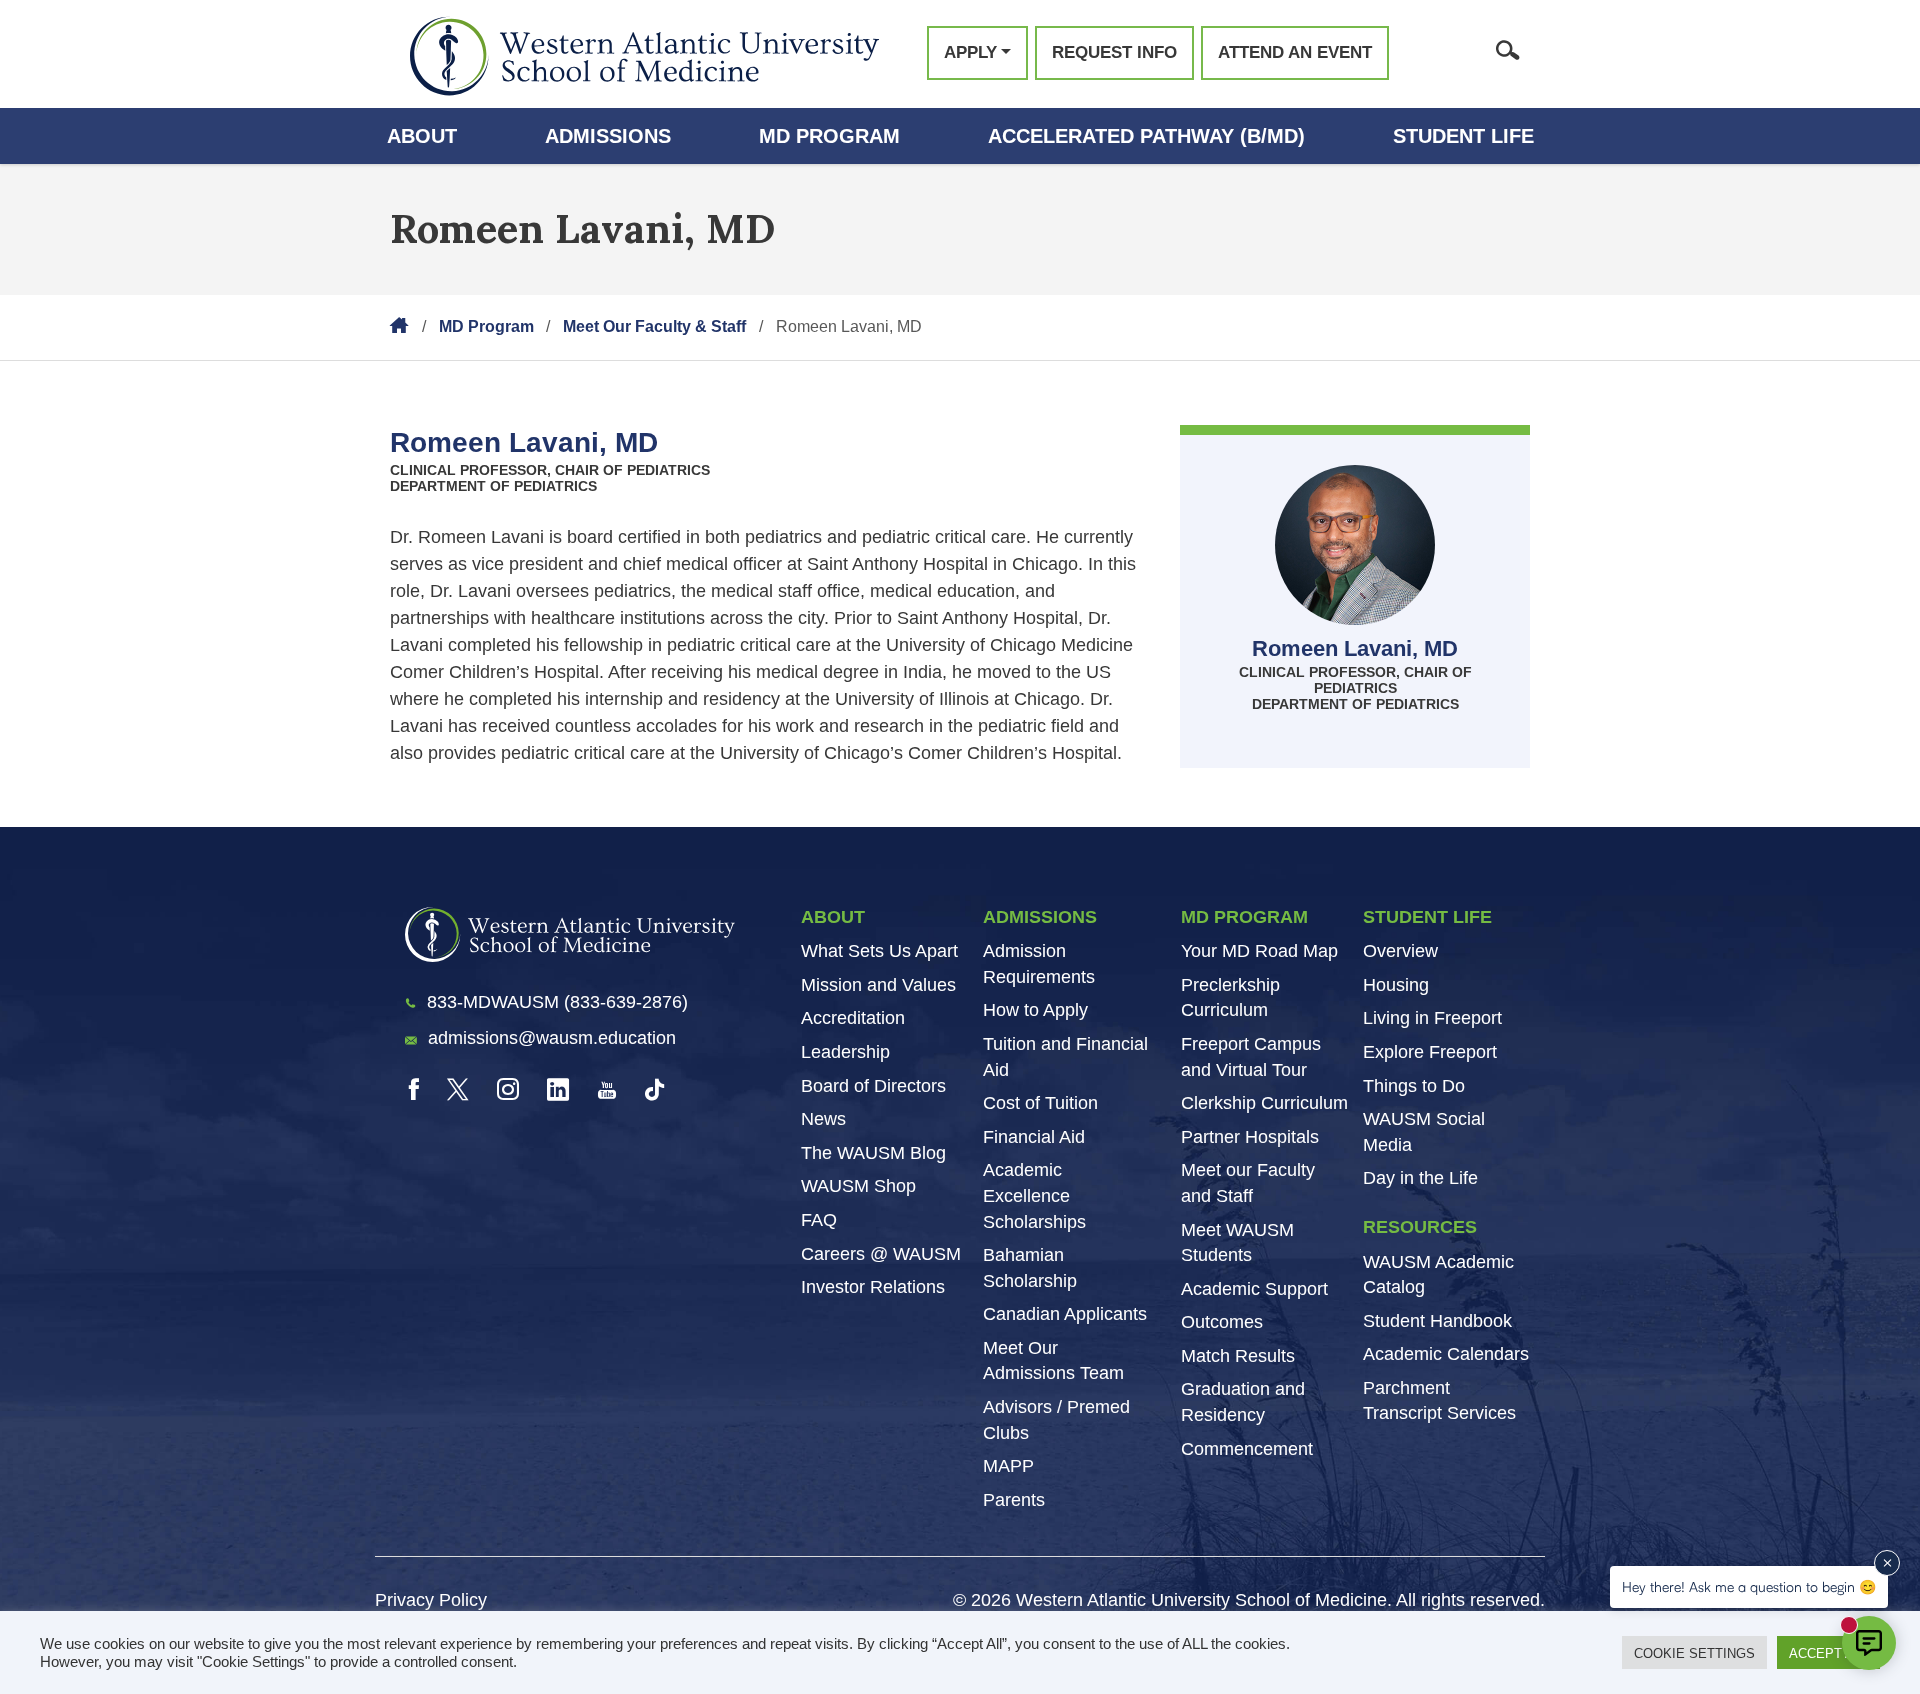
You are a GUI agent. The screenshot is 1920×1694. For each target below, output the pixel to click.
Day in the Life (1420, 1178)
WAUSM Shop (858, 1186)
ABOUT (833, 917)
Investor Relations (873, 1287)
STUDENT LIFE (1427, 917)
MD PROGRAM (1244, 917)
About (422, 136)
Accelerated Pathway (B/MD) (1146, 136)
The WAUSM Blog (873, 1153)
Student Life (1463, 136)
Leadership (845, 1052)
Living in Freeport (1432, 1018)
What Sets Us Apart (879, 951)
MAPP (1008, 1466)
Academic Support (1254, 1289)
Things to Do (1414, 1086)
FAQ (819, 1220)
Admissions (608, 136)
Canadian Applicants (1065, 1314)
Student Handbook (1437, 1321)
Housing (1396, 985)
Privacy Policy (431, 1600)
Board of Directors (873, 1086)
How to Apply (1035, 1010)
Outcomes (1222, 1322)
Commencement (1247, 1449)
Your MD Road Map (1259, 951)
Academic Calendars (1446, 1354)
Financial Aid (1034, 1137)
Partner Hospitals (1250, 1137)
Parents (1014, 1500)
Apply (970, 52)
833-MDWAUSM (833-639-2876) (557, 1002)
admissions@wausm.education (552, 1038)
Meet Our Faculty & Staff (654, 326)
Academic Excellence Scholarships (1034, 1195)
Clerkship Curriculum (1264, 1103)
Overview (1400, 951)
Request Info (1114, 52)
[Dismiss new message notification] (1887, 1563)
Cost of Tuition (1040, 1103)
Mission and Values (878, 985)
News (823, 1119)
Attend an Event (1295, 52)
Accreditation (853, 1018)
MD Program (829, 136)
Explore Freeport (1430, 1052)
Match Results (1238, 1356)
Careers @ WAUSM (881, 1254)
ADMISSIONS (1040, 917)
